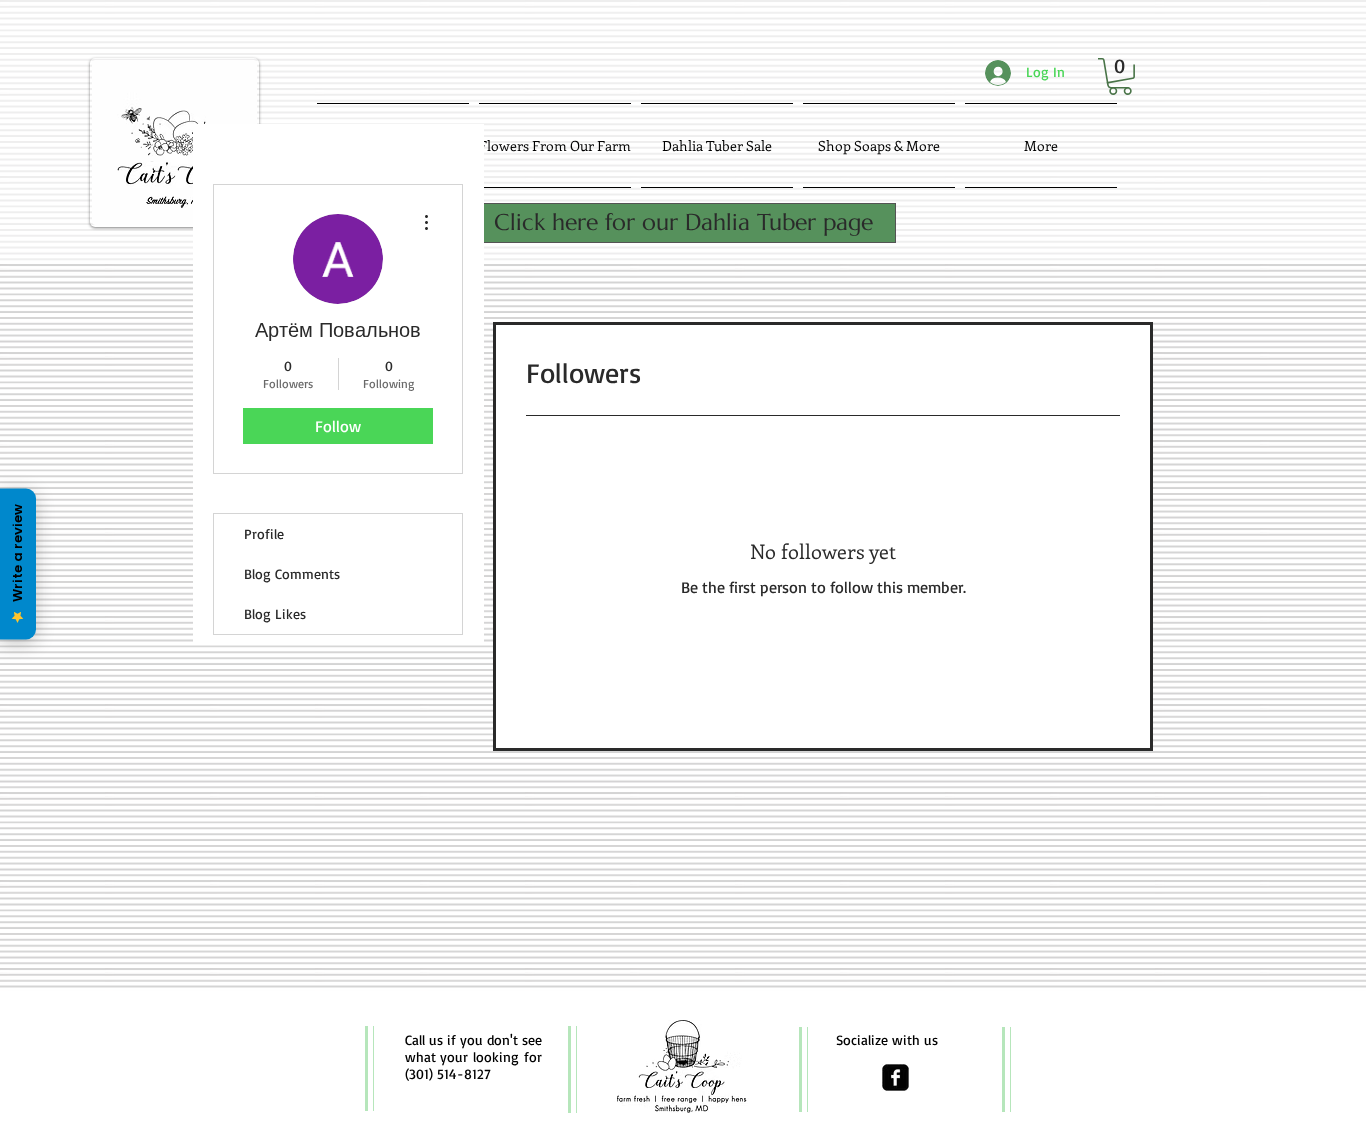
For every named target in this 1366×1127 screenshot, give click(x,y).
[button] (1120, 76)
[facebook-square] (895, 1077)
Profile (264, 533)
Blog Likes (275, 613)
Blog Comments (292, 573)
